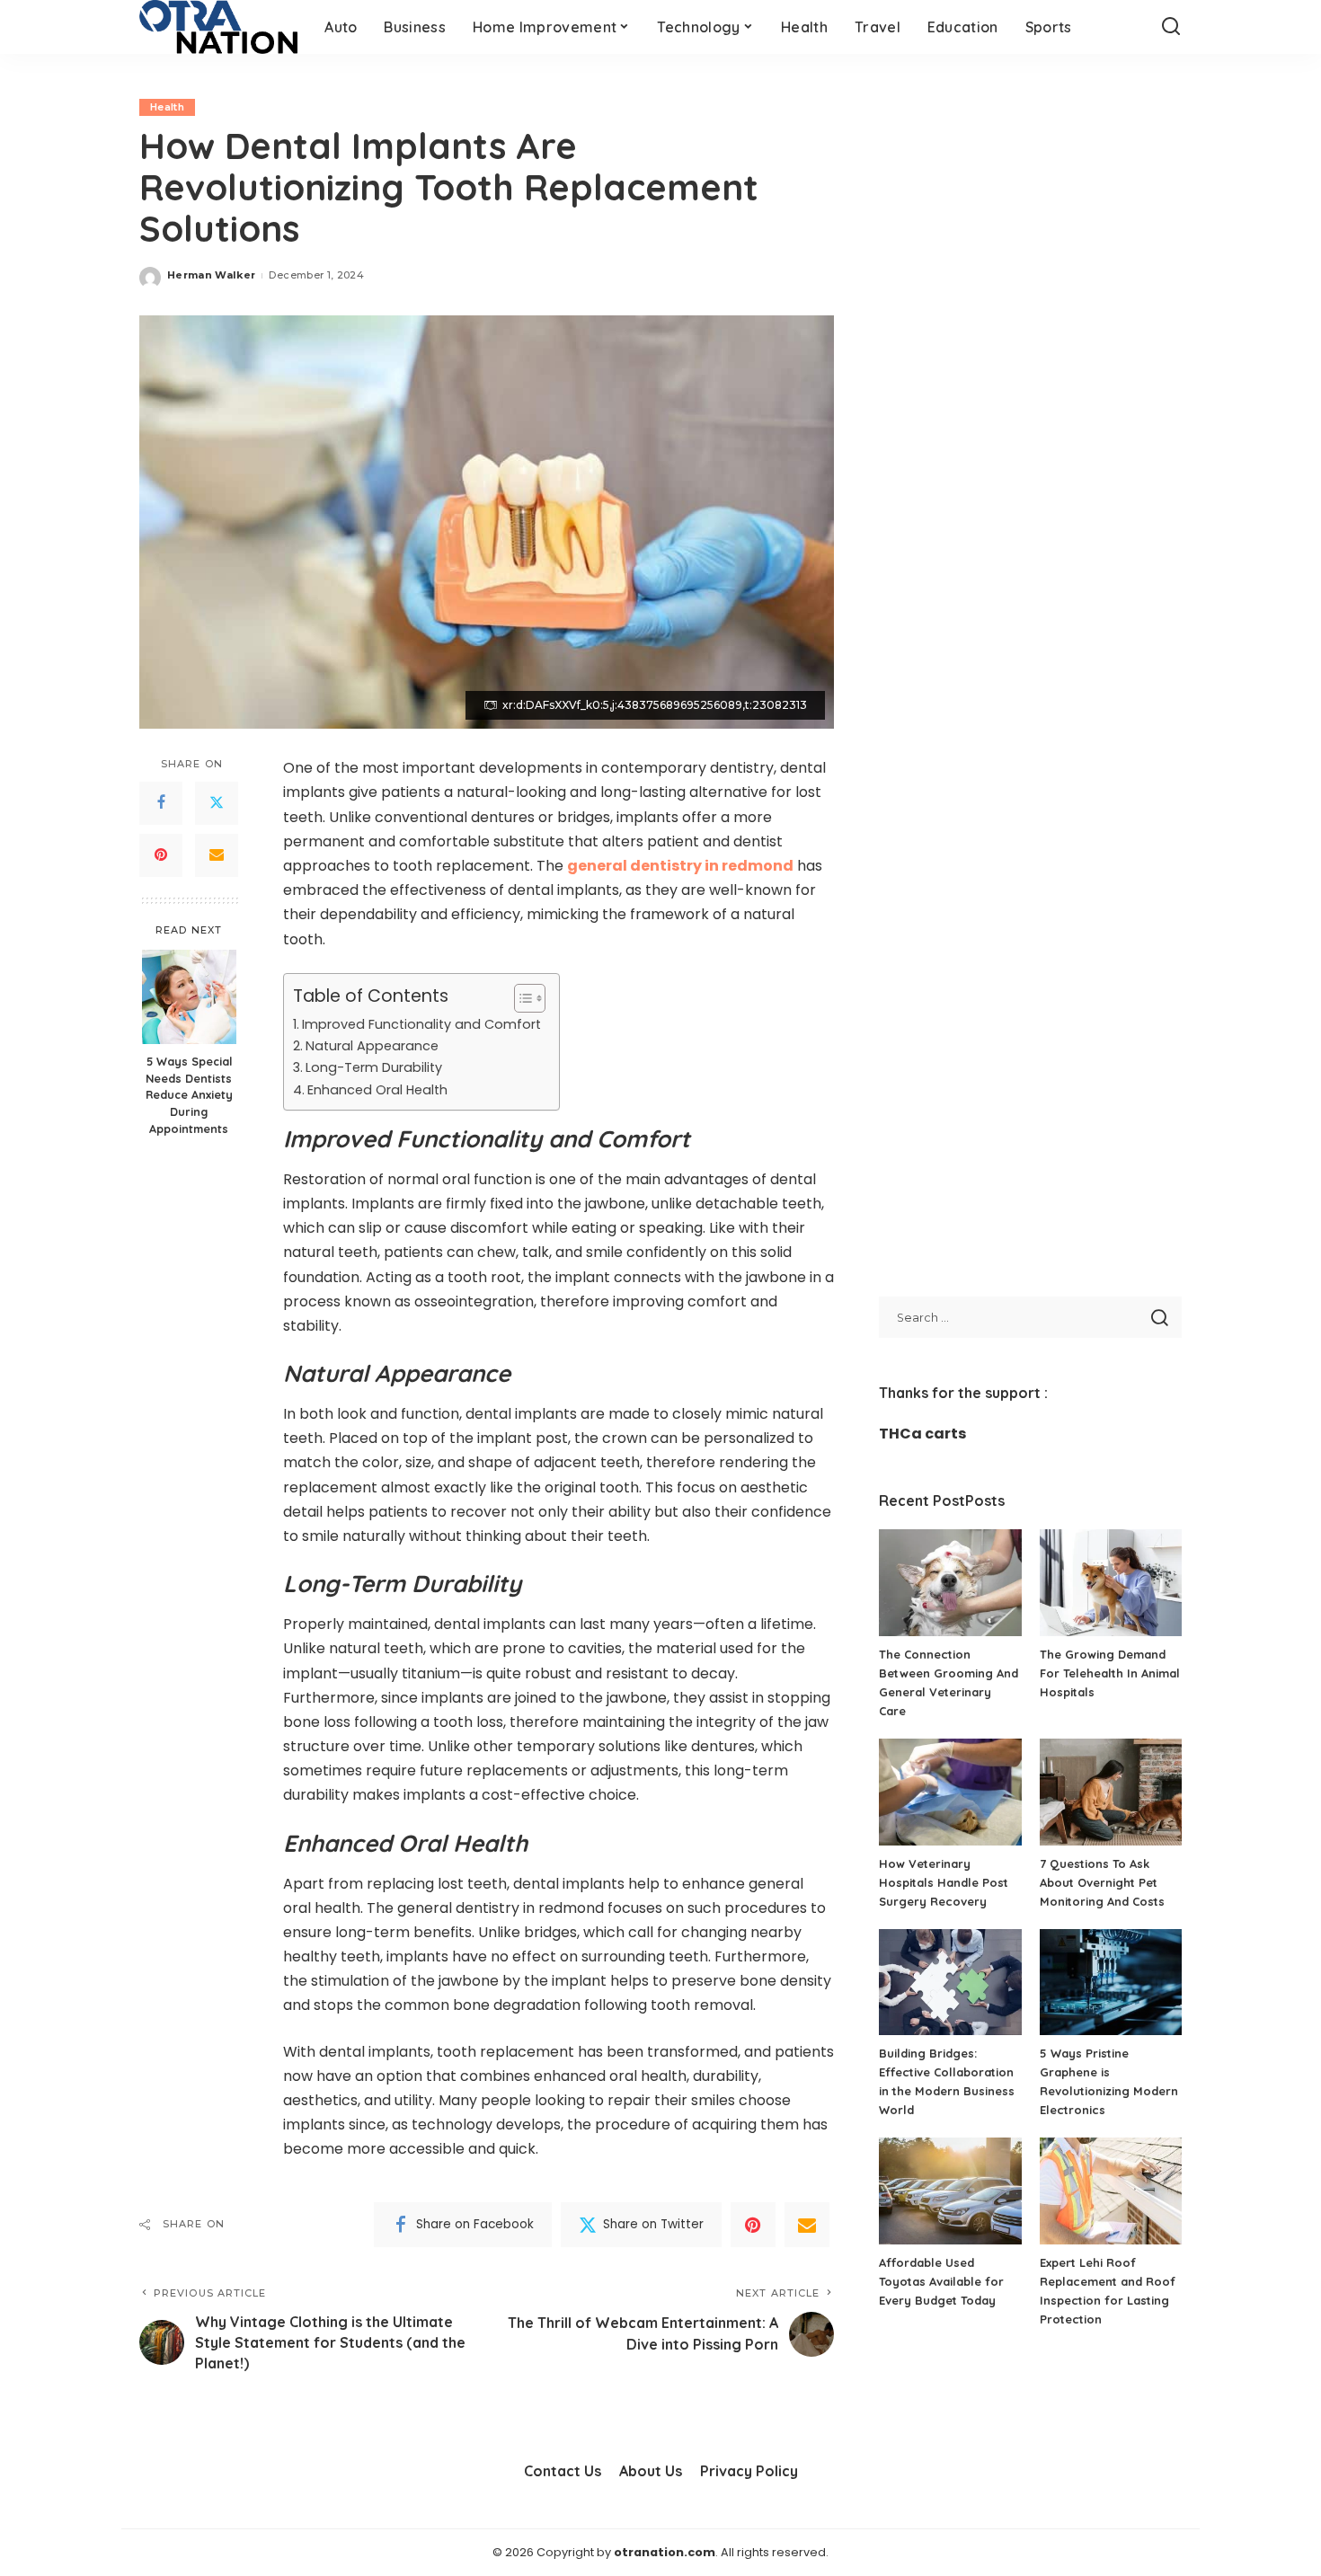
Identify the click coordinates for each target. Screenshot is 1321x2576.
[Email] (217, 855)
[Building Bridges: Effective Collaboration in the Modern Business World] (950, 1983)
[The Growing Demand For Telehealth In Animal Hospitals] (1111, 1583)
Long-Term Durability (374, 1067)
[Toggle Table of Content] (521, 998)
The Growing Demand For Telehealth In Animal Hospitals (1110, 1673)
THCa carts (922, 1434)
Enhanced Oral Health (377, 1090)
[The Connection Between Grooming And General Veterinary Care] (950, 1583)
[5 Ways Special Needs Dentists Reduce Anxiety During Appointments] (189, 997)
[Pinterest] (161, 855)
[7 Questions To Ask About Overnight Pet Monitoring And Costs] (1111, 1792)
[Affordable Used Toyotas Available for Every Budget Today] (950, 2191)
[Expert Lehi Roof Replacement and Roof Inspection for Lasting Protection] (1111, 2191)
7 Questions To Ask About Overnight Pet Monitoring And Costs (1102, 1882)
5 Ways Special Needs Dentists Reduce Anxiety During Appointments (189, 1095)
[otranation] (218, 27)
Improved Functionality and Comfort (421, 1024)
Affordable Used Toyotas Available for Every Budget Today (941, 2281)
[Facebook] (161, 803)
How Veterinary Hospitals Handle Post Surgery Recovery (944, 1882)
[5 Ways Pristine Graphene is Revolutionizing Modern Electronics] (1111, 1983)
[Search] (1171, 27)
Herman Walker (211, 275)
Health (167, 107)
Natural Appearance (372, 1046)
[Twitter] (217, 803)
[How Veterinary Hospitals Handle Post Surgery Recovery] (950, 1792)
